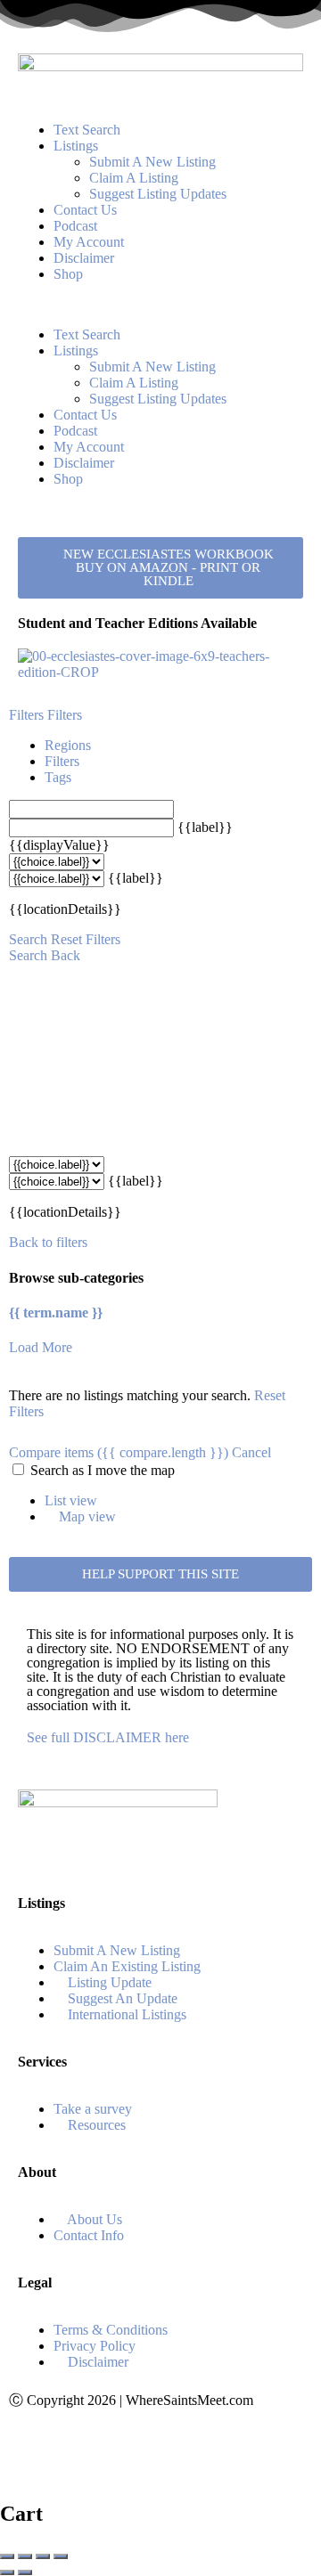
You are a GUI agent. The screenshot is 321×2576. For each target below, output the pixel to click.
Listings (76, 146)
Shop (68, 274)
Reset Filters (86, 939)
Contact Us (85, 210)
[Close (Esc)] (7, 2556)
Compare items (119, 1452)
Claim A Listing (134, 178)
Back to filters (48, 1242)
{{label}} (205, 827)
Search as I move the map (103, 1470)
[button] (160, 305)
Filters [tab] (62, 761)
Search (28, 939)
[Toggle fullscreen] (43, 2556)
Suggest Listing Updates (158, 194)
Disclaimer (84, 258)
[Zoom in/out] (61, 2556)
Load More (41, 1347)
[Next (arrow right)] (25, 2572)
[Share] (25, 2556)
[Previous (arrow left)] (7, 2572)
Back (66, 955)
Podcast (75, 226)
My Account (89, 242)
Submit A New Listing (152, 162)
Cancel (251, 1452)
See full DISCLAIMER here (108, 1737)
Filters (28, 715)
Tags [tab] (58, 777)
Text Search (87, 130)
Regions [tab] (68, 745)
